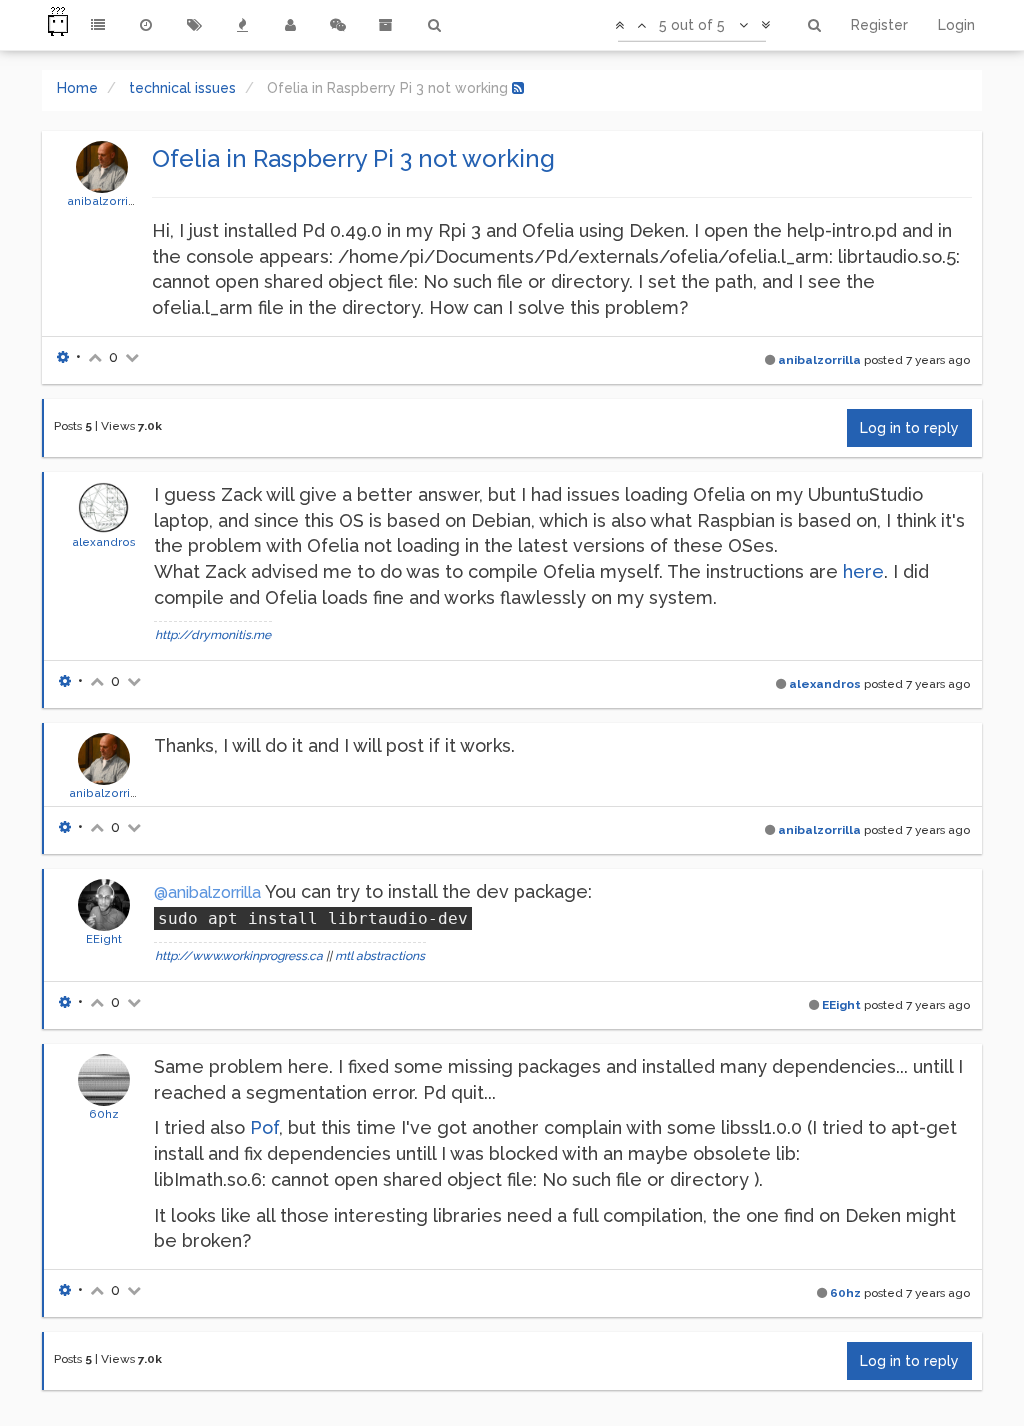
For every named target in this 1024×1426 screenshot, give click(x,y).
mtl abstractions (380, 956)
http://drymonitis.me (213, 635)
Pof (264, 1127)
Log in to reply (909, 428)
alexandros (104, 542)
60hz (104, 1114)
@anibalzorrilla (207, 892)
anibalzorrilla (104, 201)
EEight (104, 939)
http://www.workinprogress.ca (239, 956)
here (863, 571)
